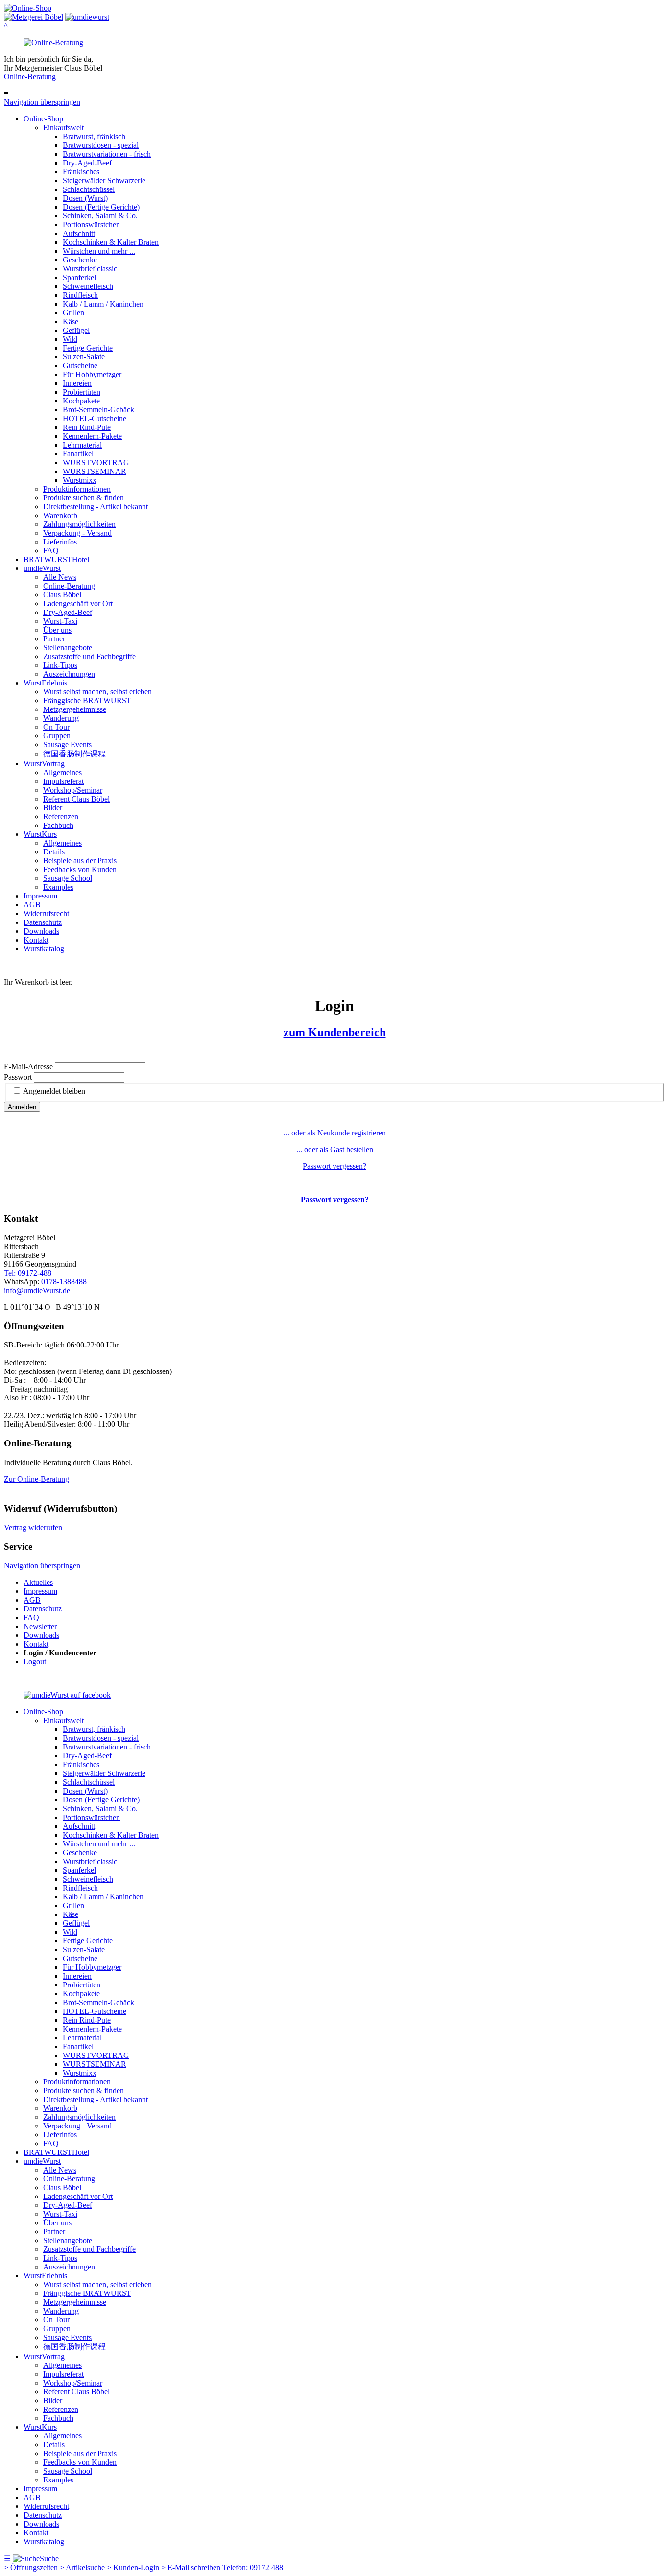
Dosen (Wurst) (85, 198)
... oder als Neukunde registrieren (335, 1133)
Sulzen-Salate (84, 357)
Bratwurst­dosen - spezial (101, 145)
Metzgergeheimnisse (75, 709)
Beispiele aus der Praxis (80, 861)
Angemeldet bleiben (54, 1091)
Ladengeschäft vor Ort (78, 603)
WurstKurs (40, 834)
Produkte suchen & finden (84, 498)
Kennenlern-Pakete (92, 436)
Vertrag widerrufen (33, 1527)
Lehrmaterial (82, 445)
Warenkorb (60, 515)
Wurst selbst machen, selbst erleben (97, 692)
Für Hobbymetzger (92, 374)
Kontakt (36, 940)
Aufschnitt (79, 233)
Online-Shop (43, 119)
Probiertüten (82, 392)
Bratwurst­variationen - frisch (107, 154)
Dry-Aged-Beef (87, 163)
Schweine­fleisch (88, 286)
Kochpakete (81, 401)
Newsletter (40, 1626)
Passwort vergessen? (334, 1166)
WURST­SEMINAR (95, 471)
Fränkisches (81, 172)
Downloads (41, 931)
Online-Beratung (30, 77)
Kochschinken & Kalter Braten (111, 242)
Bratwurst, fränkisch (94, 136)
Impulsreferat (63, 781)
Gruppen (57, 736)
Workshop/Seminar (73, 790)
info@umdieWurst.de (37, 1290)
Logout (35, 1662)
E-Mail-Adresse (28, 1067)
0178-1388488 (64, 1282)
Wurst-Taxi (60, 621)
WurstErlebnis (45, 683)
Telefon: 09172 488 (253, 2567)
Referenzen (61, 816)
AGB (32, 905)
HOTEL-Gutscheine (95, 418)
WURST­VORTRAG (96, 462)
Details (54, 852)
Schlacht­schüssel (89, 189)
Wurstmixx (80, 480)
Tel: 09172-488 (28, 1273)
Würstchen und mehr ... (99, 251)
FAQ (51, 551)
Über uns (57, 630)
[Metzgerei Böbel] (28, 8)
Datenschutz (43, 922)
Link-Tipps (60, 665)
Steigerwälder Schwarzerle (104, 180)
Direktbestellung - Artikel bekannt (96, 507)
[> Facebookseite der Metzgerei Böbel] (67, 1695)
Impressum (40, 896)
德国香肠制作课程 (74, 754)
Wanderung (61, 718)
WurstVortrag (44, 764)
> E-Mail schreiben (191, 2567)
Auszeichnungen (69, 674)
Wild (70, 339)
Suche (49, 2559)
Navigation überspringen (42, 102)
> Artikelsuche (82, 2567)
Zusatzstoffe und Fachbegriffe (89, 656)
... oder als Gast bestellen (335, 1149)
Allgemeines (62, 772)
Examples (58, 887)
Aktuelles (38, 1582)
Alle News (60, 577)
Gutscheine (80, 366)
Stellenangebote (68, 648)
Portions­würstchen (91, 225)
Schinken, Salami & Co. (100, 216)
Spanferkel (79, 277)
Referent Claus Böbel (76, 799)
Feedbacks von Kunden (80, 869)
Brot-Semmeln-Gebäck (98, 410)
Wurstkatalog (44, 949)
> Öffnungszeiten (31, 2567)
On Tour (56, 727)
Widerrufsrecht (46, 913)
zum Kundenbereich (335, 1032)
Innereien (77, 383)
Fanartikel (78, 454)
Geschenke (80, 260)
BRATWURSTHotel (56, 559)
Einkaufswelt (63, 128)
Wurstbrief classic (90, 269)
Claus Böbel (62, 595)
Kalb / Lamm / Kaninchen (103, 304)
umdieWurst (42, 568)
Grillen (73, 313)
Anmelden (22, 1107)
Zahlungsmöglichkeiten (79, 524)
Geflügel (76, 330)
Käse (71, 321)
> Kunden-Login (133, 2567)
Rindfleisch (80, 295)
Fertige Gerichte (88, 348)
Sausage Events (67, 744)
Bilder (53, 808)
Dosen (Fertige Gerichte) (101, 207)
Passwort (18, 1077)
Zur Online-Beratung (36, 1479)
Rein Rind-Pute (87, 427)
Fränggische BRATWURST (87, 700)
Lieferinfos (60, 542)
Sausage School (68, 878)
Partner (54, 639)
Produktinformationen (77, 489)
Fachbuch (58, 825)
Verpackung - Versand (77, 533)
